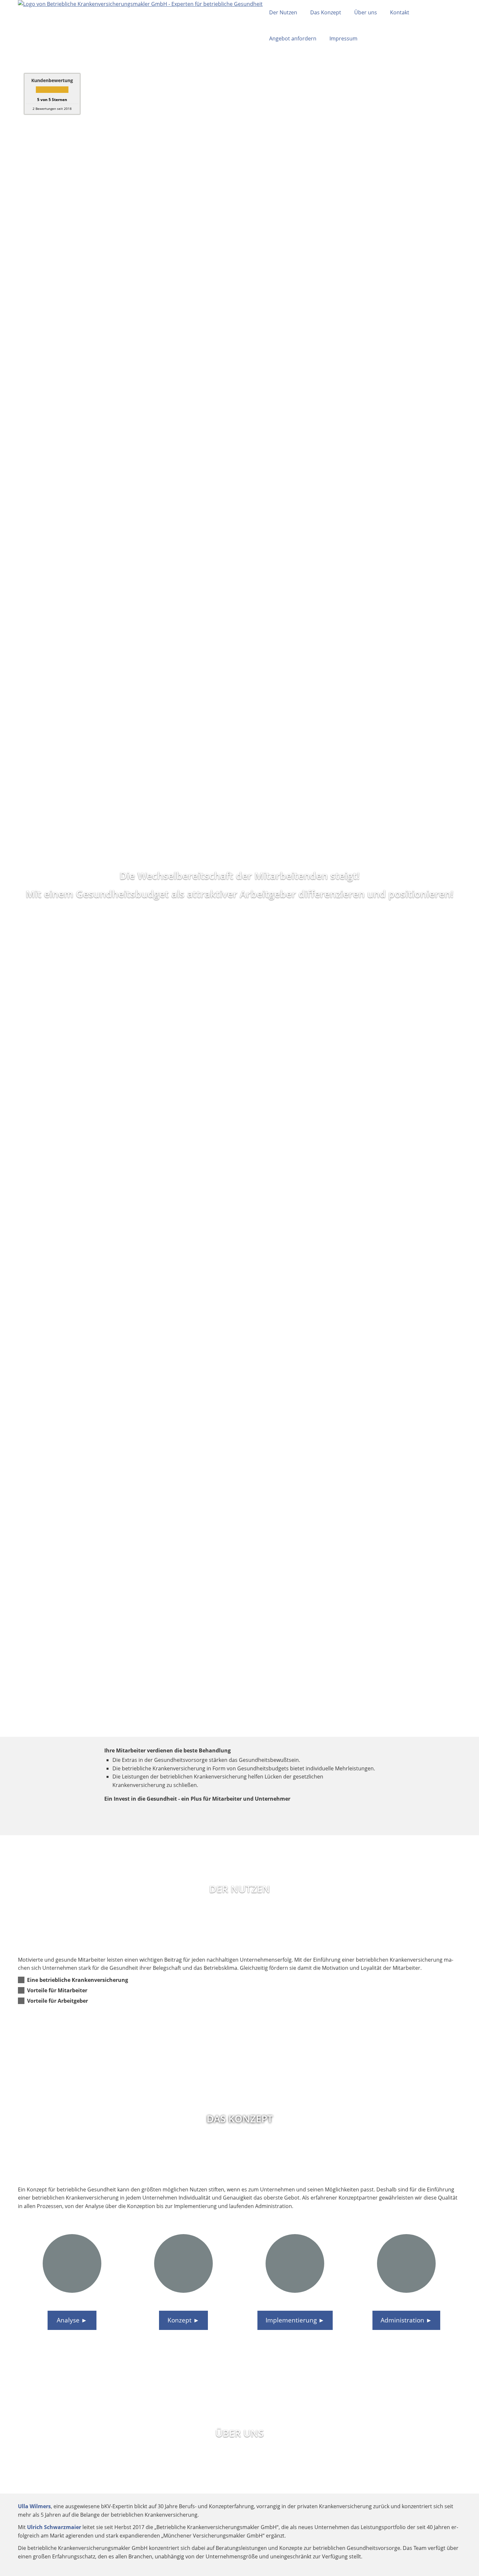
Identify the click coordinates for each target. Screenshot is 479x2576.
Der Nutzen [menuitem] (283, 12)
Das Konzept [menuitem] (326, 12)
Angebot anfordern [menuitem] (293, 38)
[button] (78, 1980)
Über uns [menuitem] (366, 12)
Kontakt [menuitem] (400, 12)
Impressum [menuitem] (343, 38)
